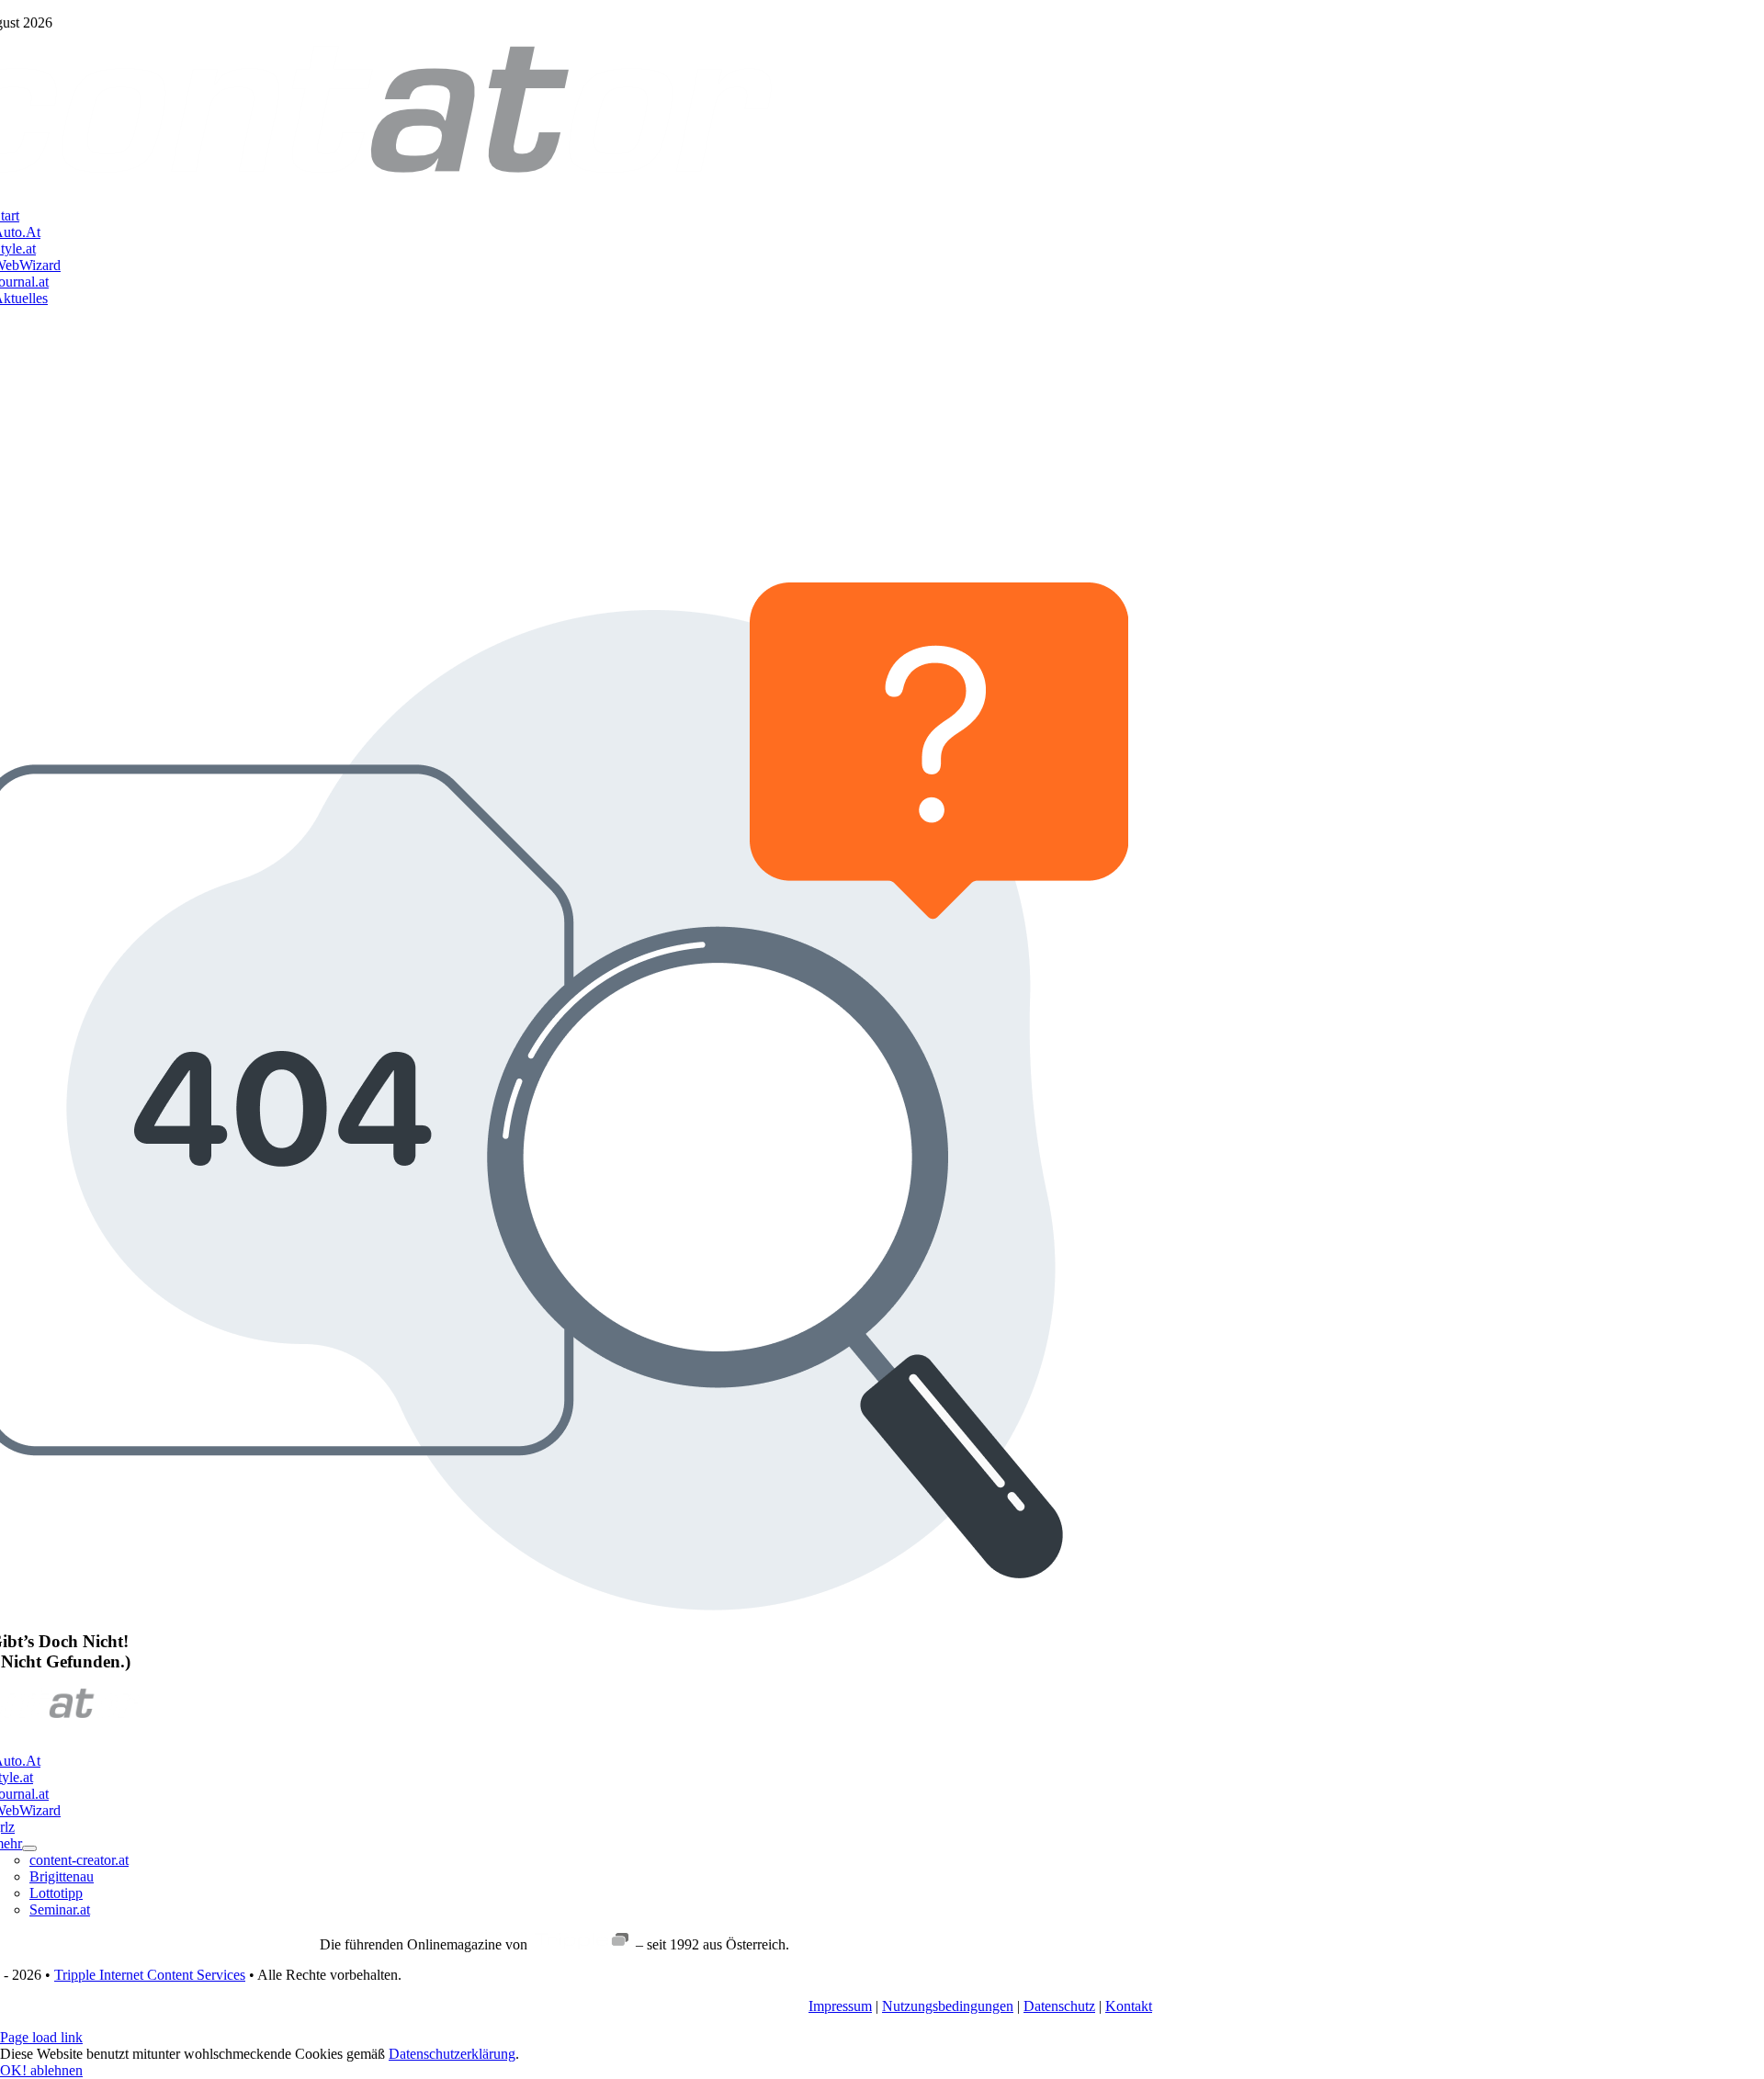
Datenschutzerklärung (452, 2054)
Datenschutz (1059, 2006)
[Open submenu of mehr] (29, 1848)
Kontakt (1129, 2006)
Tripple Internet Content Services (150, 1975)
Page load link (41, 2037)
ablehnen (57, 2070)
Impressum (840, 2006)
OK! (15, 2070)
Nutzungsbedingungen (948, 2006)
